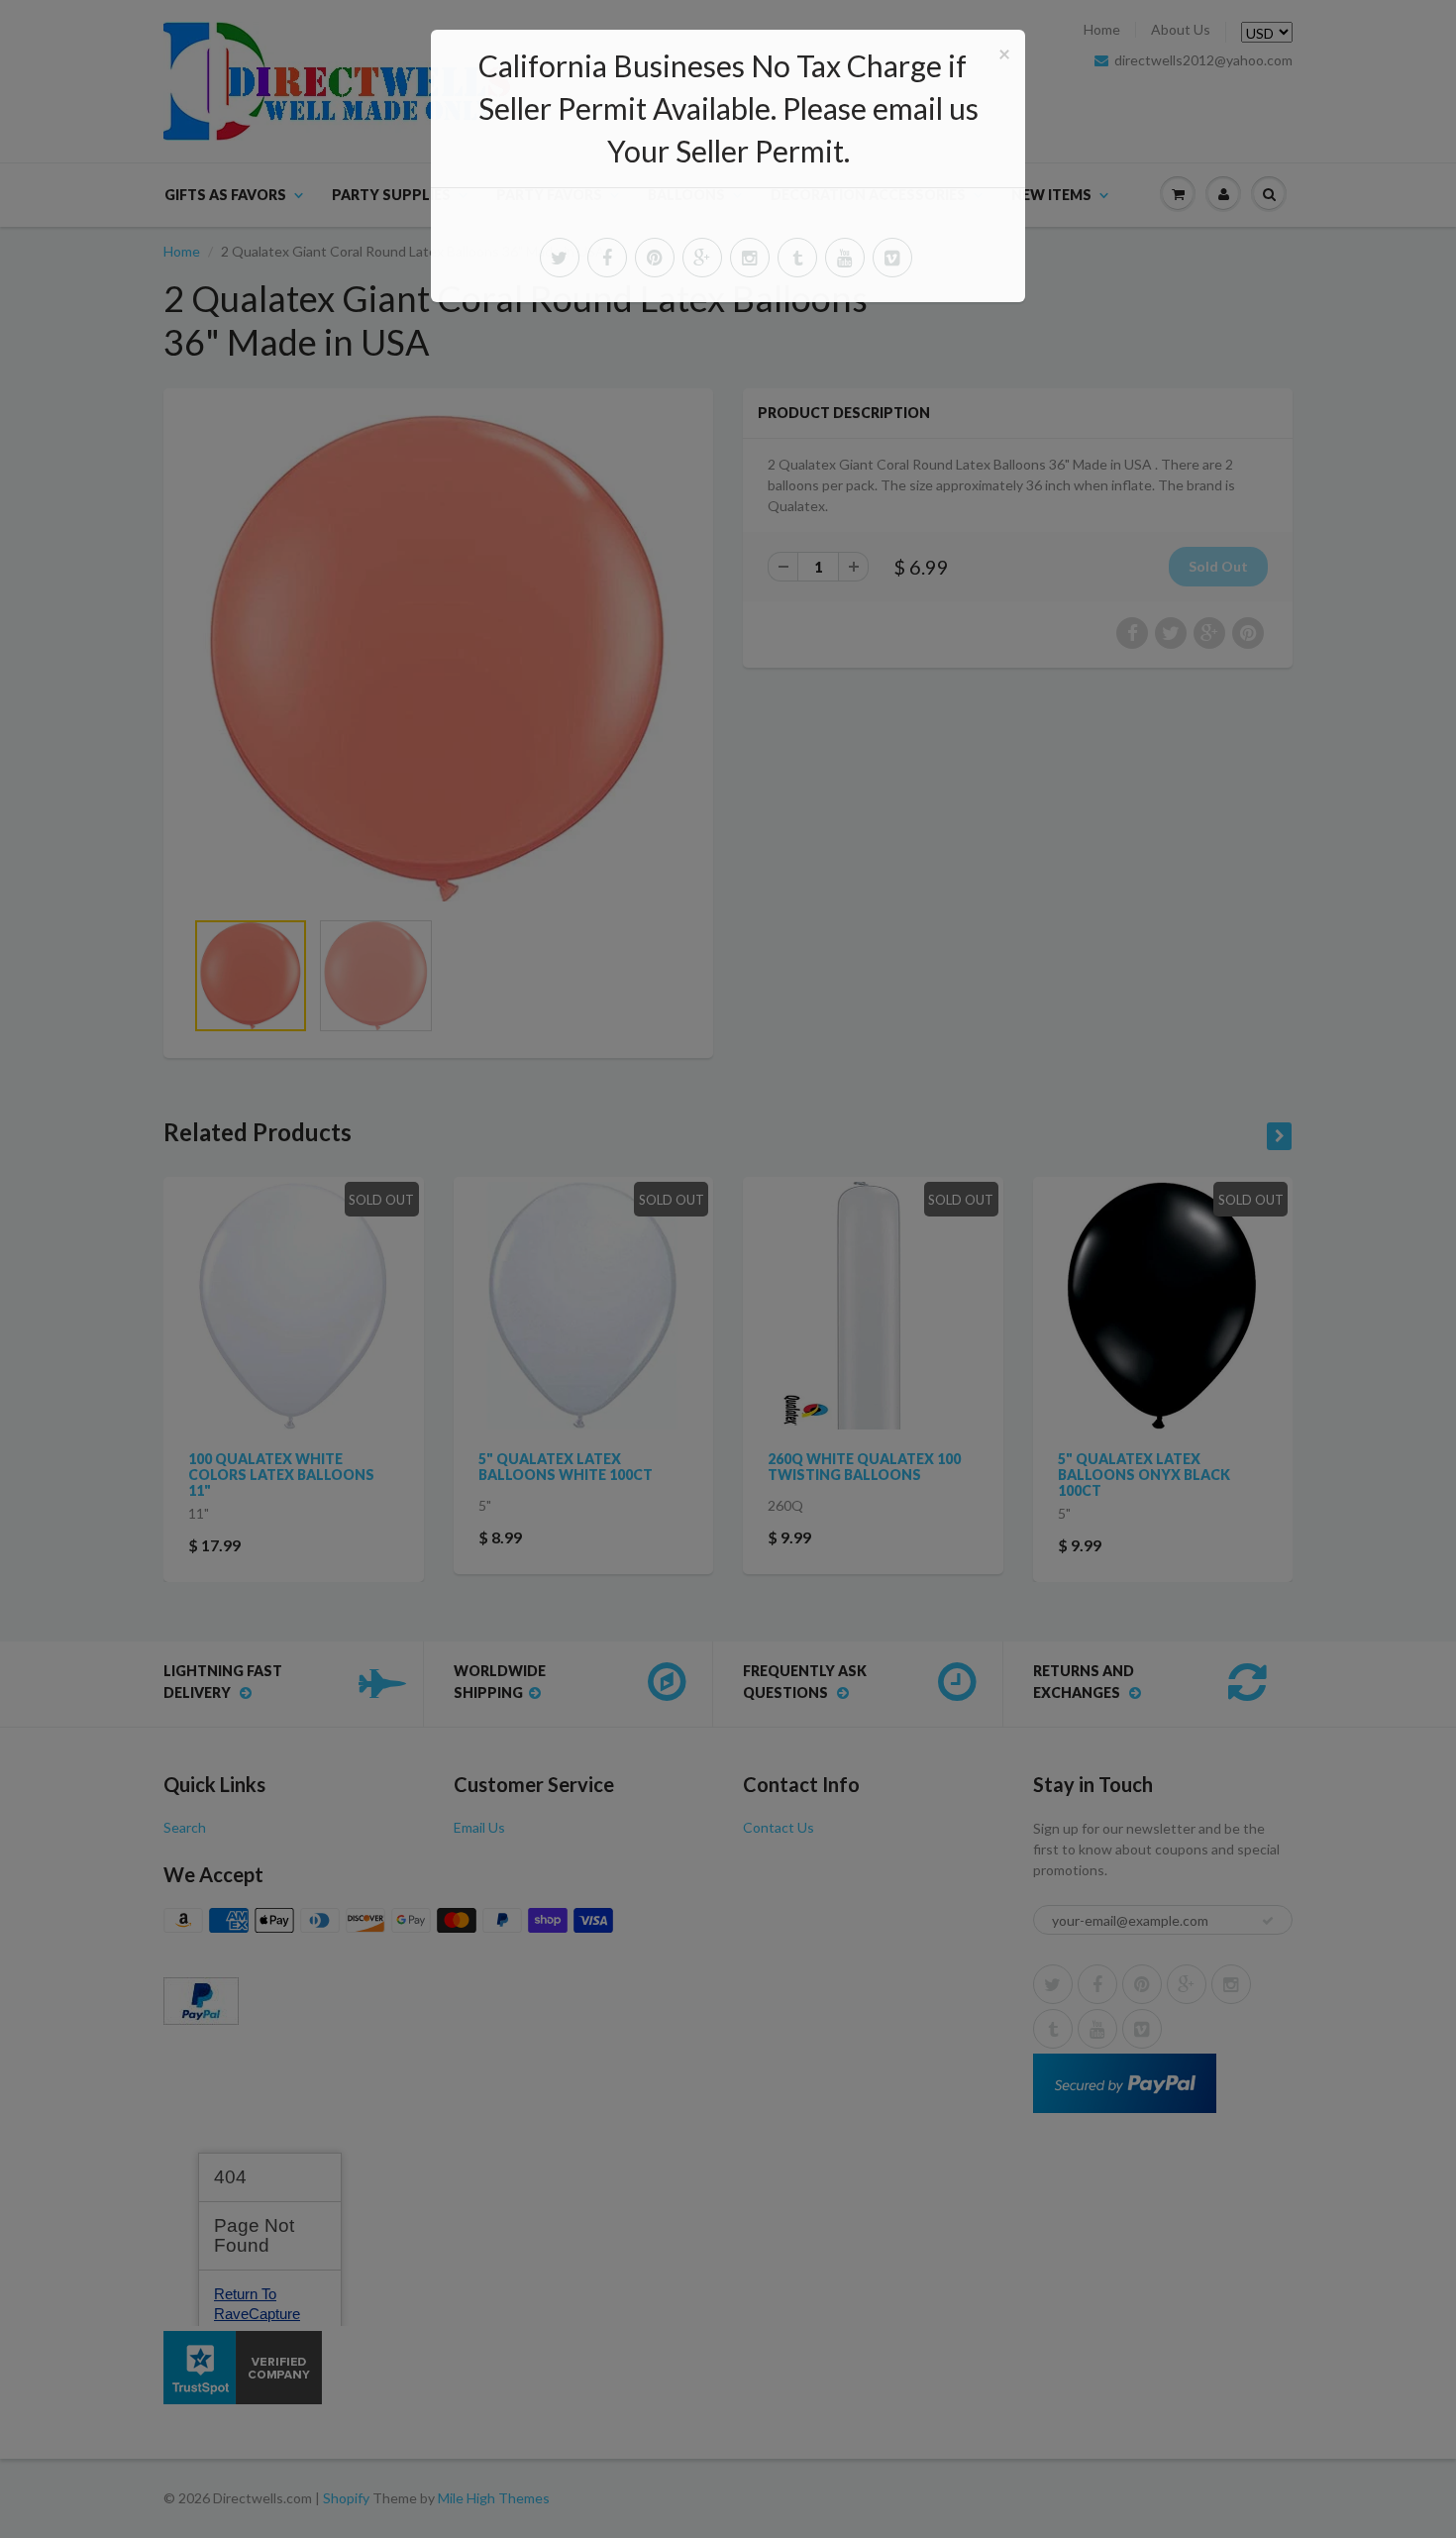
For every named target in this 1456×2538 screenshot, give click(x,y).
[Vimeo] (892, 258)
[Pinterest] (655, 258)
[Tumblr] (797, 258)
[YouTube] (845, 258)
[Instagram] (750, 258)
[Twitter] (560, 258)
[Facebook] (607, 258)
